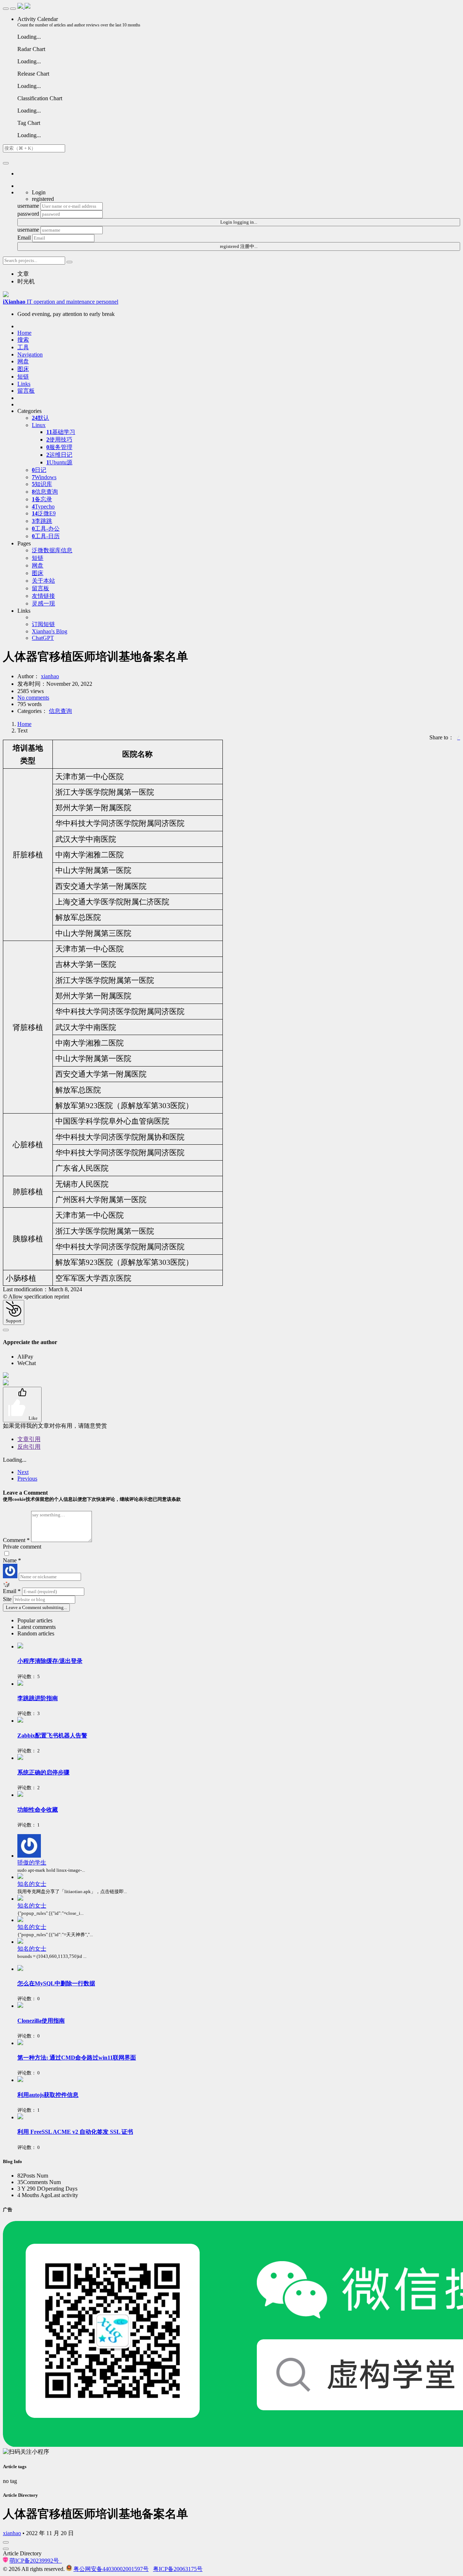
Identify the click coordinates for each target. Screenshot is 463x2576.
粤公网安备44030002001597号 (111, 2569)
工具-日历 (46, 536)
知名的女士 (32, 1884)
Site (8, 1599)
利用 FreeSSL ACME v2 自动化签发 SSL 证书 (75, 2132)
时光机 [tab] (26, 281)
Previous (27, 1479)
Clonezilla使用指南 (41, 2021)
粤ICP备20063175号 (178, 2569)
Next (23, 1472)
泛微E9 (44, 513)
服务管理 (59, 447)
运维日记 (59, 455)
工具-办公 (46, 529)
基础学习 (61, 432)
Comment (16, 1540)
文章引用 (29, 1439)
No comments (33, 698)
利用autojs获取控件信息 (48, 2095)
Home (24, 724)
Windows (44, 477)
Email (24, 238)
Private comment (22, 1547)
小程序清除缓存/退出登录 (50, 1661)
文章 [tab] (23, 274)
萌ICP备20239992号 (36, 2561)
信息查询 (45, 492)
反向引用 (29, 1447)
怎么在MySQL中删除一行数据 (56, 1983)
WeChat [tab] (27, 1363)
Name (12, 1560)
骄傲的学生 (32, 1863)
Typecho (43, 506)
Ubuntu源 (59, 462)
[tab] (239, 1621)
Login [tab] (39, 192)
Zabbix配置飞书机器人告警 (52, 1735)
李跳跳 (42, 521)
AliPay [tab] (25, 1357)
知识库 (42, 484)
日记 (39, 470)
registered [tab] (43, 199)
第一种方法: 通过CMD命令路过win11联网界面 (77, 2058)
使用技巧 (59, 440)
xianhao (50, 676)
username (28, 206)
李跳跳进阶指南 (38, 1698)
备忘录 (42, 499)
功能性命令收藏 (38, 1810)
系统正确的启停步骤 (43, 1772)
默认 (41, 418)
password (28, 214)
